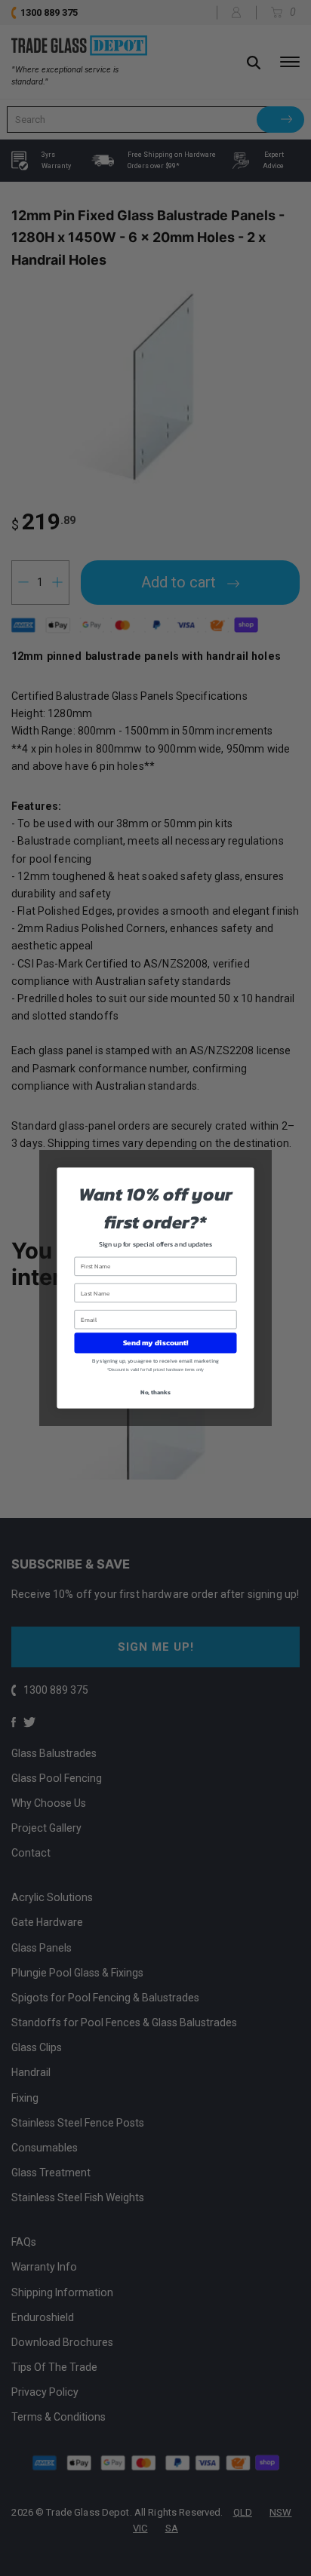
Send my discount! (155, 1343)
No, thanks (155, 1392)
